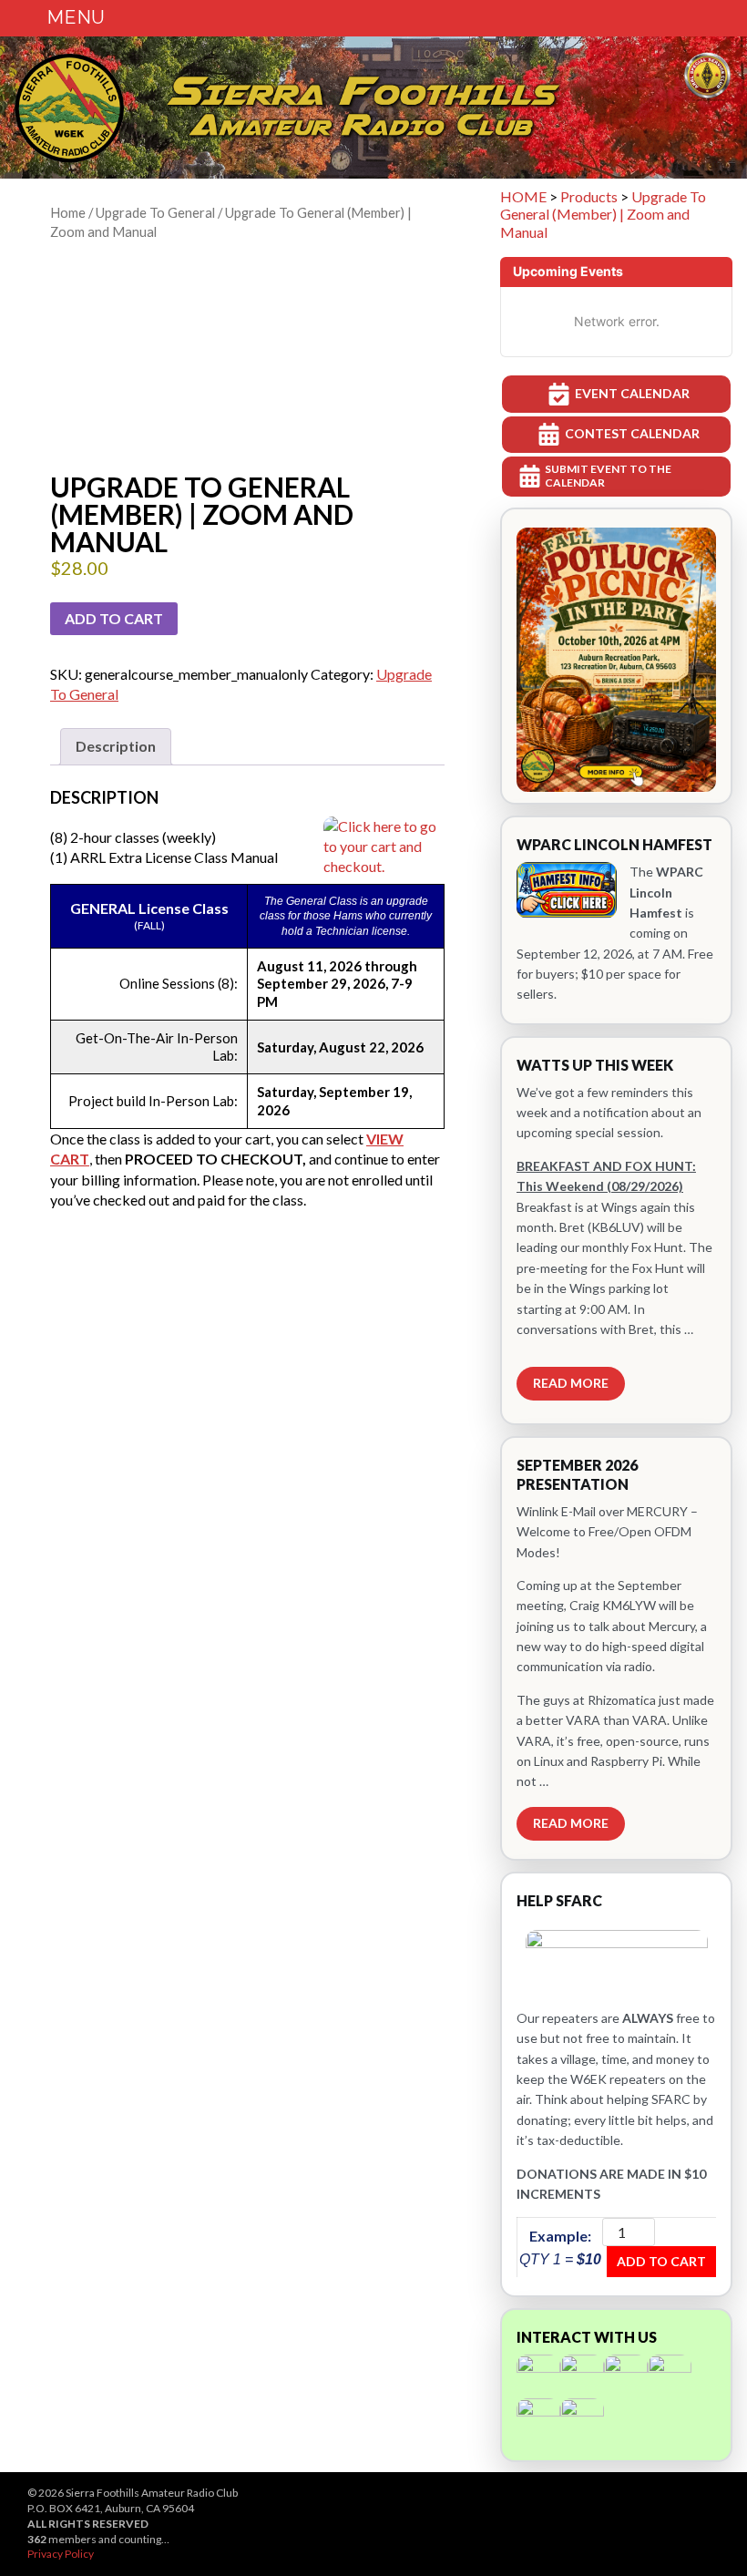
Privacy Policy (61, 2554)
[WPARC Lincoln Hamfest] (616, 920)
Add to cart (114, 618)
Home (68, 212)
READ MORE (571, 1383)
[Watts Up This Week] (616, 1231)
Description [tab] (116, 746)
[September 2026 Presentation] (616, 1648)
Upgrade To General (155, 212)
